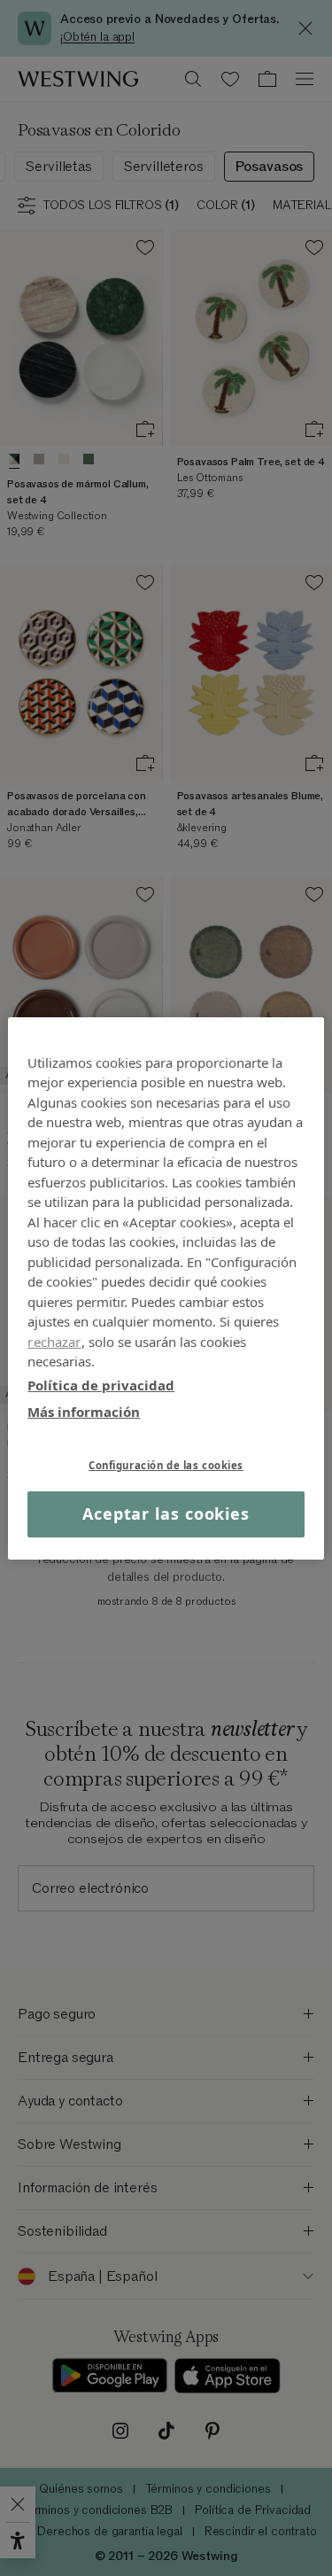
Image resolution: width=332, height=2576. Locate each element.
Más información (84, 1412)
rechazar (54, 1341)
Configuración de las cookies (166, 1464)
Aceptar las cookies (166, 1514)
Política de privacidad (101, 1384)
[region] (166, 1288)
